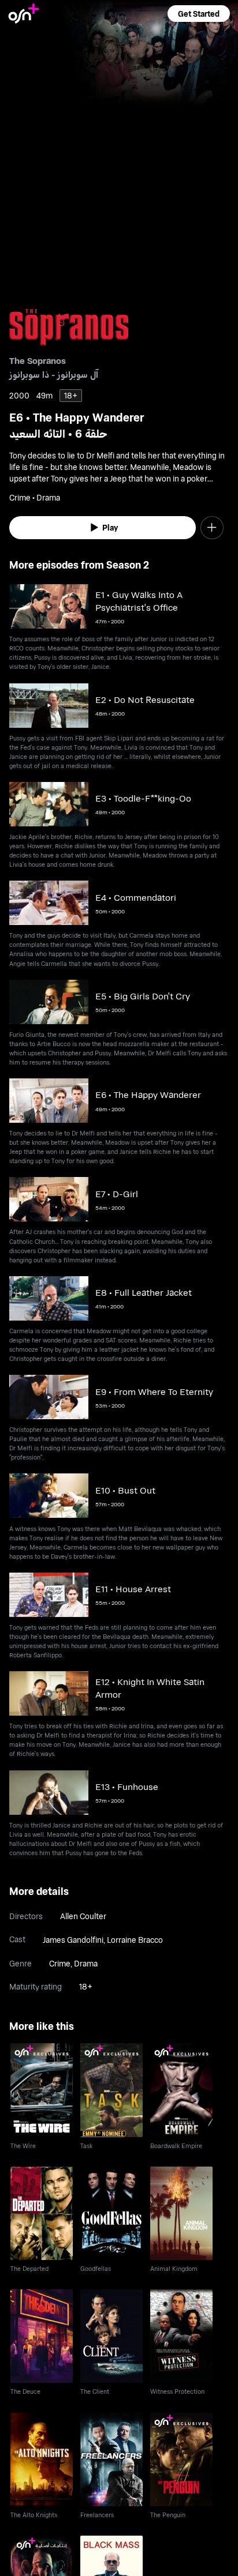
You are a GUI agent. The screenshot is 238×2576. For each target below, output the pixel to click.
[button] (199, 14)
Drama (86, 1963)
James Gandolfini (73, 1940)
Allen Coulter (83, 1916)
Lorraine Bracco (135, 1940)
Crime (60, 1963)
